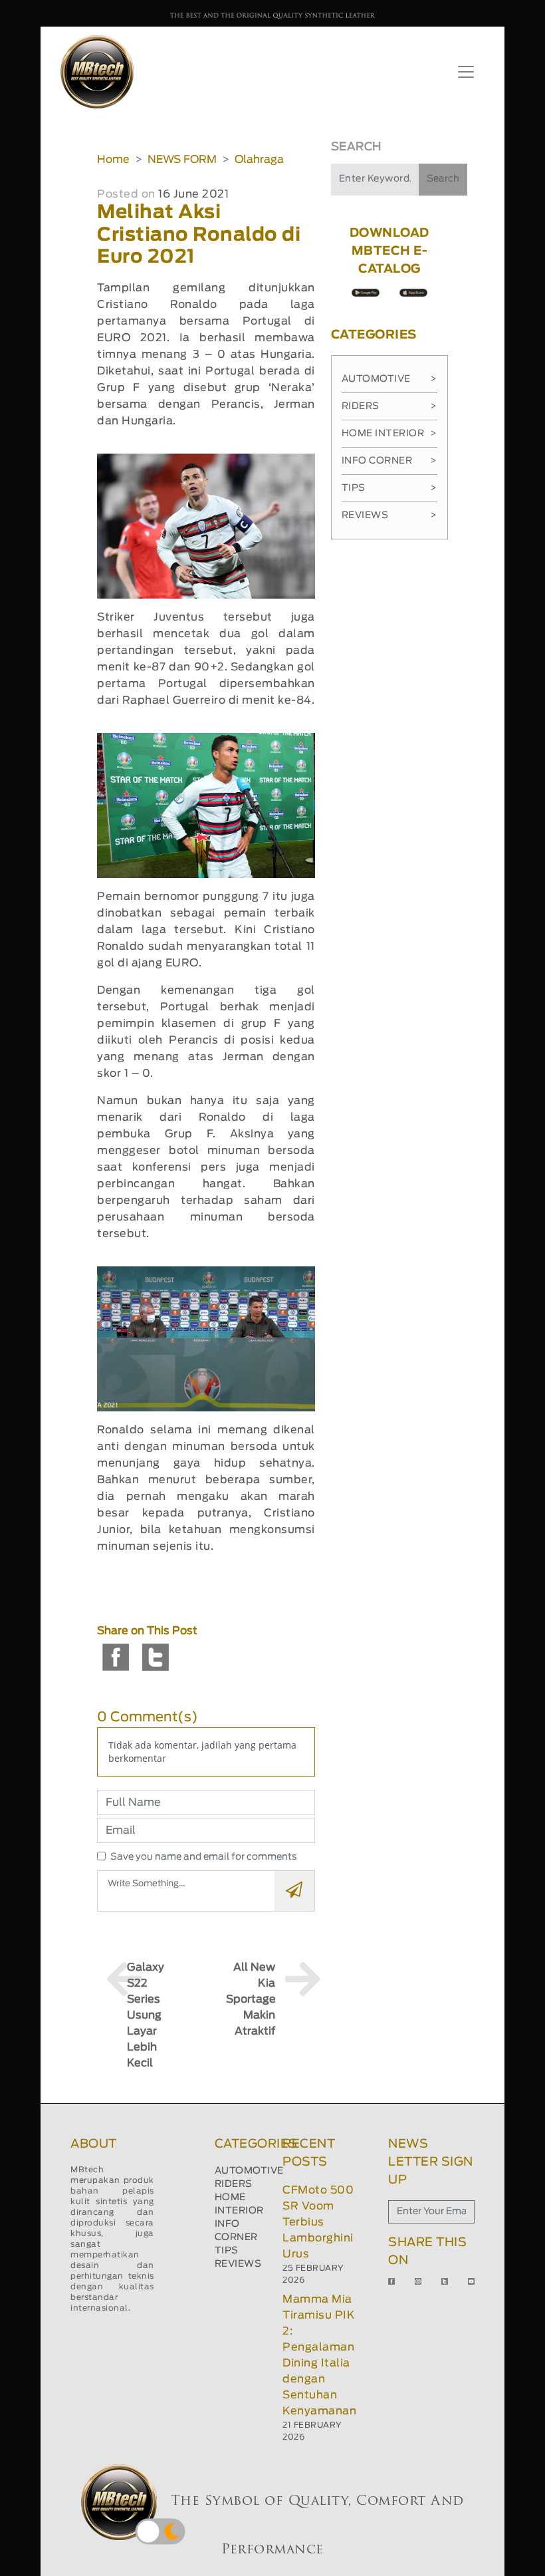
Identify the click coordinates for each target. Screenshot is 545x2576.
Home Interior (389, 434)
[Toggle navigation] (466, 72)
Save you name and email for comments (204, 1857)
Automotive (389, 379)
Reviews (389, 515)
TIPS (227, 2251)
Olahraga (259, 160)
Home (113, 160)
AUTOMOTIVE (249, 2171)
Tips (389, 488)
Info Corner (389, 461)
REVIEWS (238, 2264)
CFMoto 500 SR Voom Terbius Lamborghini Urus (318, 2222)
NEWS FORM (182, 160)
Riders (389, 406)
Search (443, 179)
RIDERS (234, 2184)
